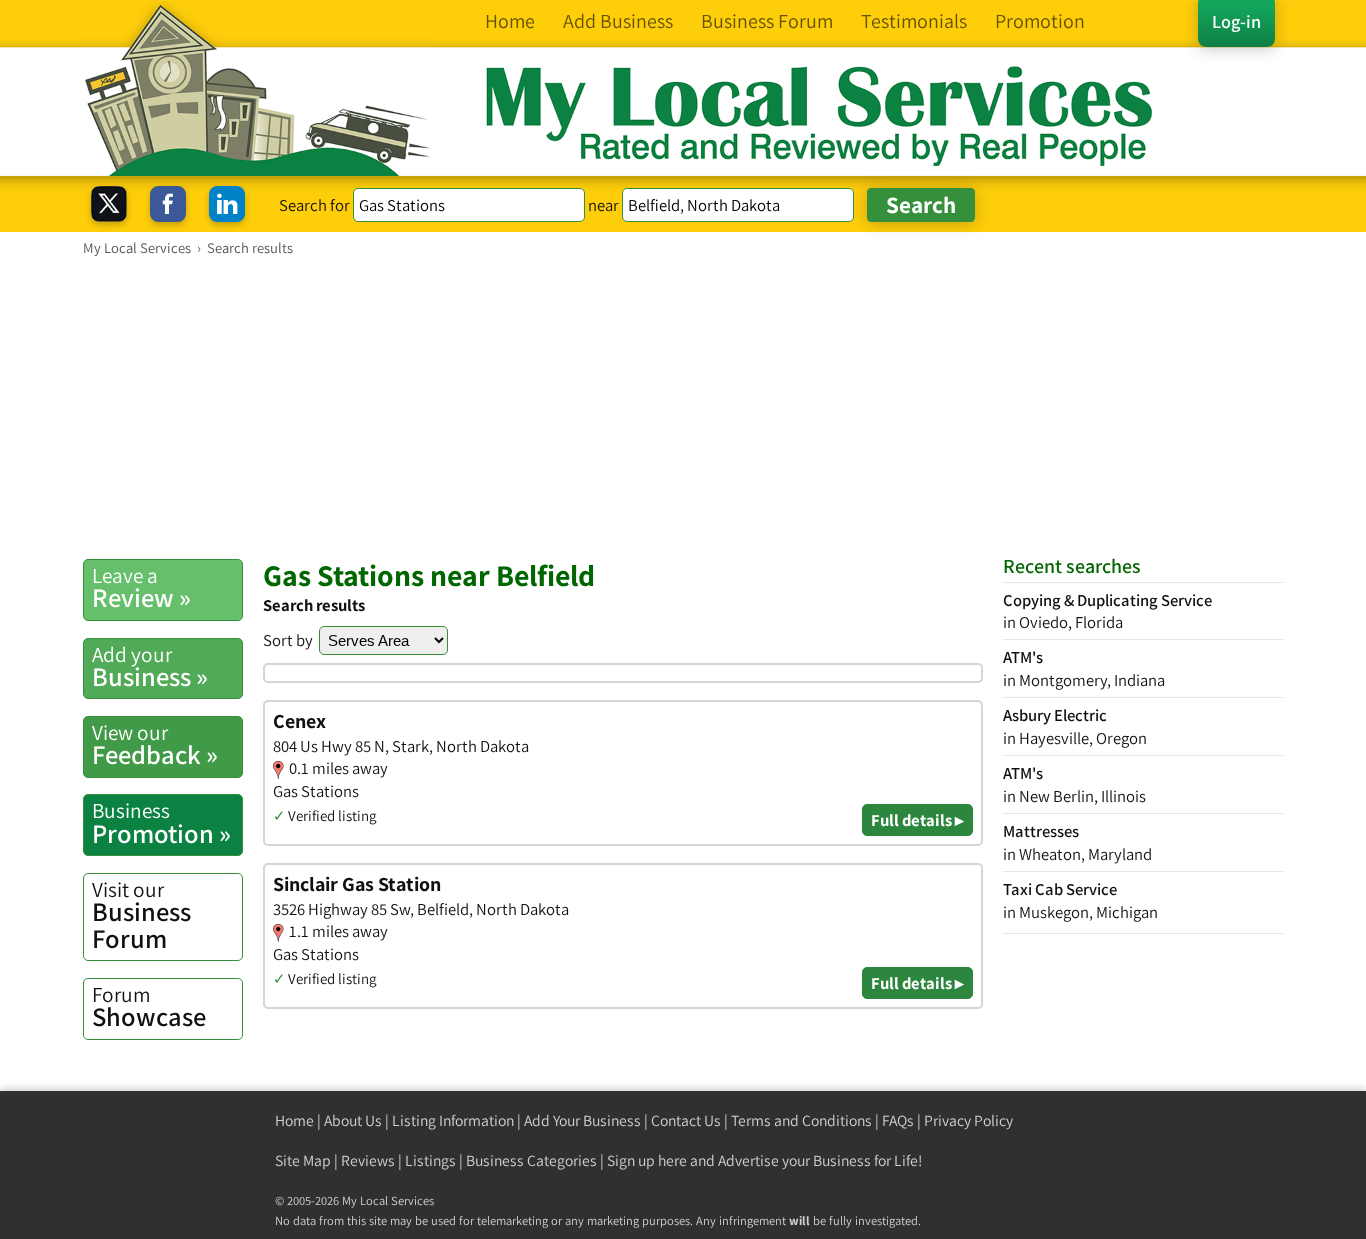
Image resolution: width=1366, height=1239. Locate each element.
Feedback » (155, 745)
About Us (353, 1120)
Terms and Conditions (801, 1120)
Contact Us (686, 1120)
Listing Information (453, 1120)
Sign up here (647, 1160)
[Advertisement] (683, 407)
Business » (150, 667)
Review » (141, 588)
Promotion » (161, 823)
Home (294, 1120)
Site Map (303, 1160)
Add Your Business (582, 1120)
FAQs (898, 1120)
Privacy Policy (968, 1120)
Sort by (288, 640)
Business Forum (141, 915)
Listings (430, 1160)
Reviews (368, 1160)
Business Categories (531, 1160)
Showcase (149, 1007)
